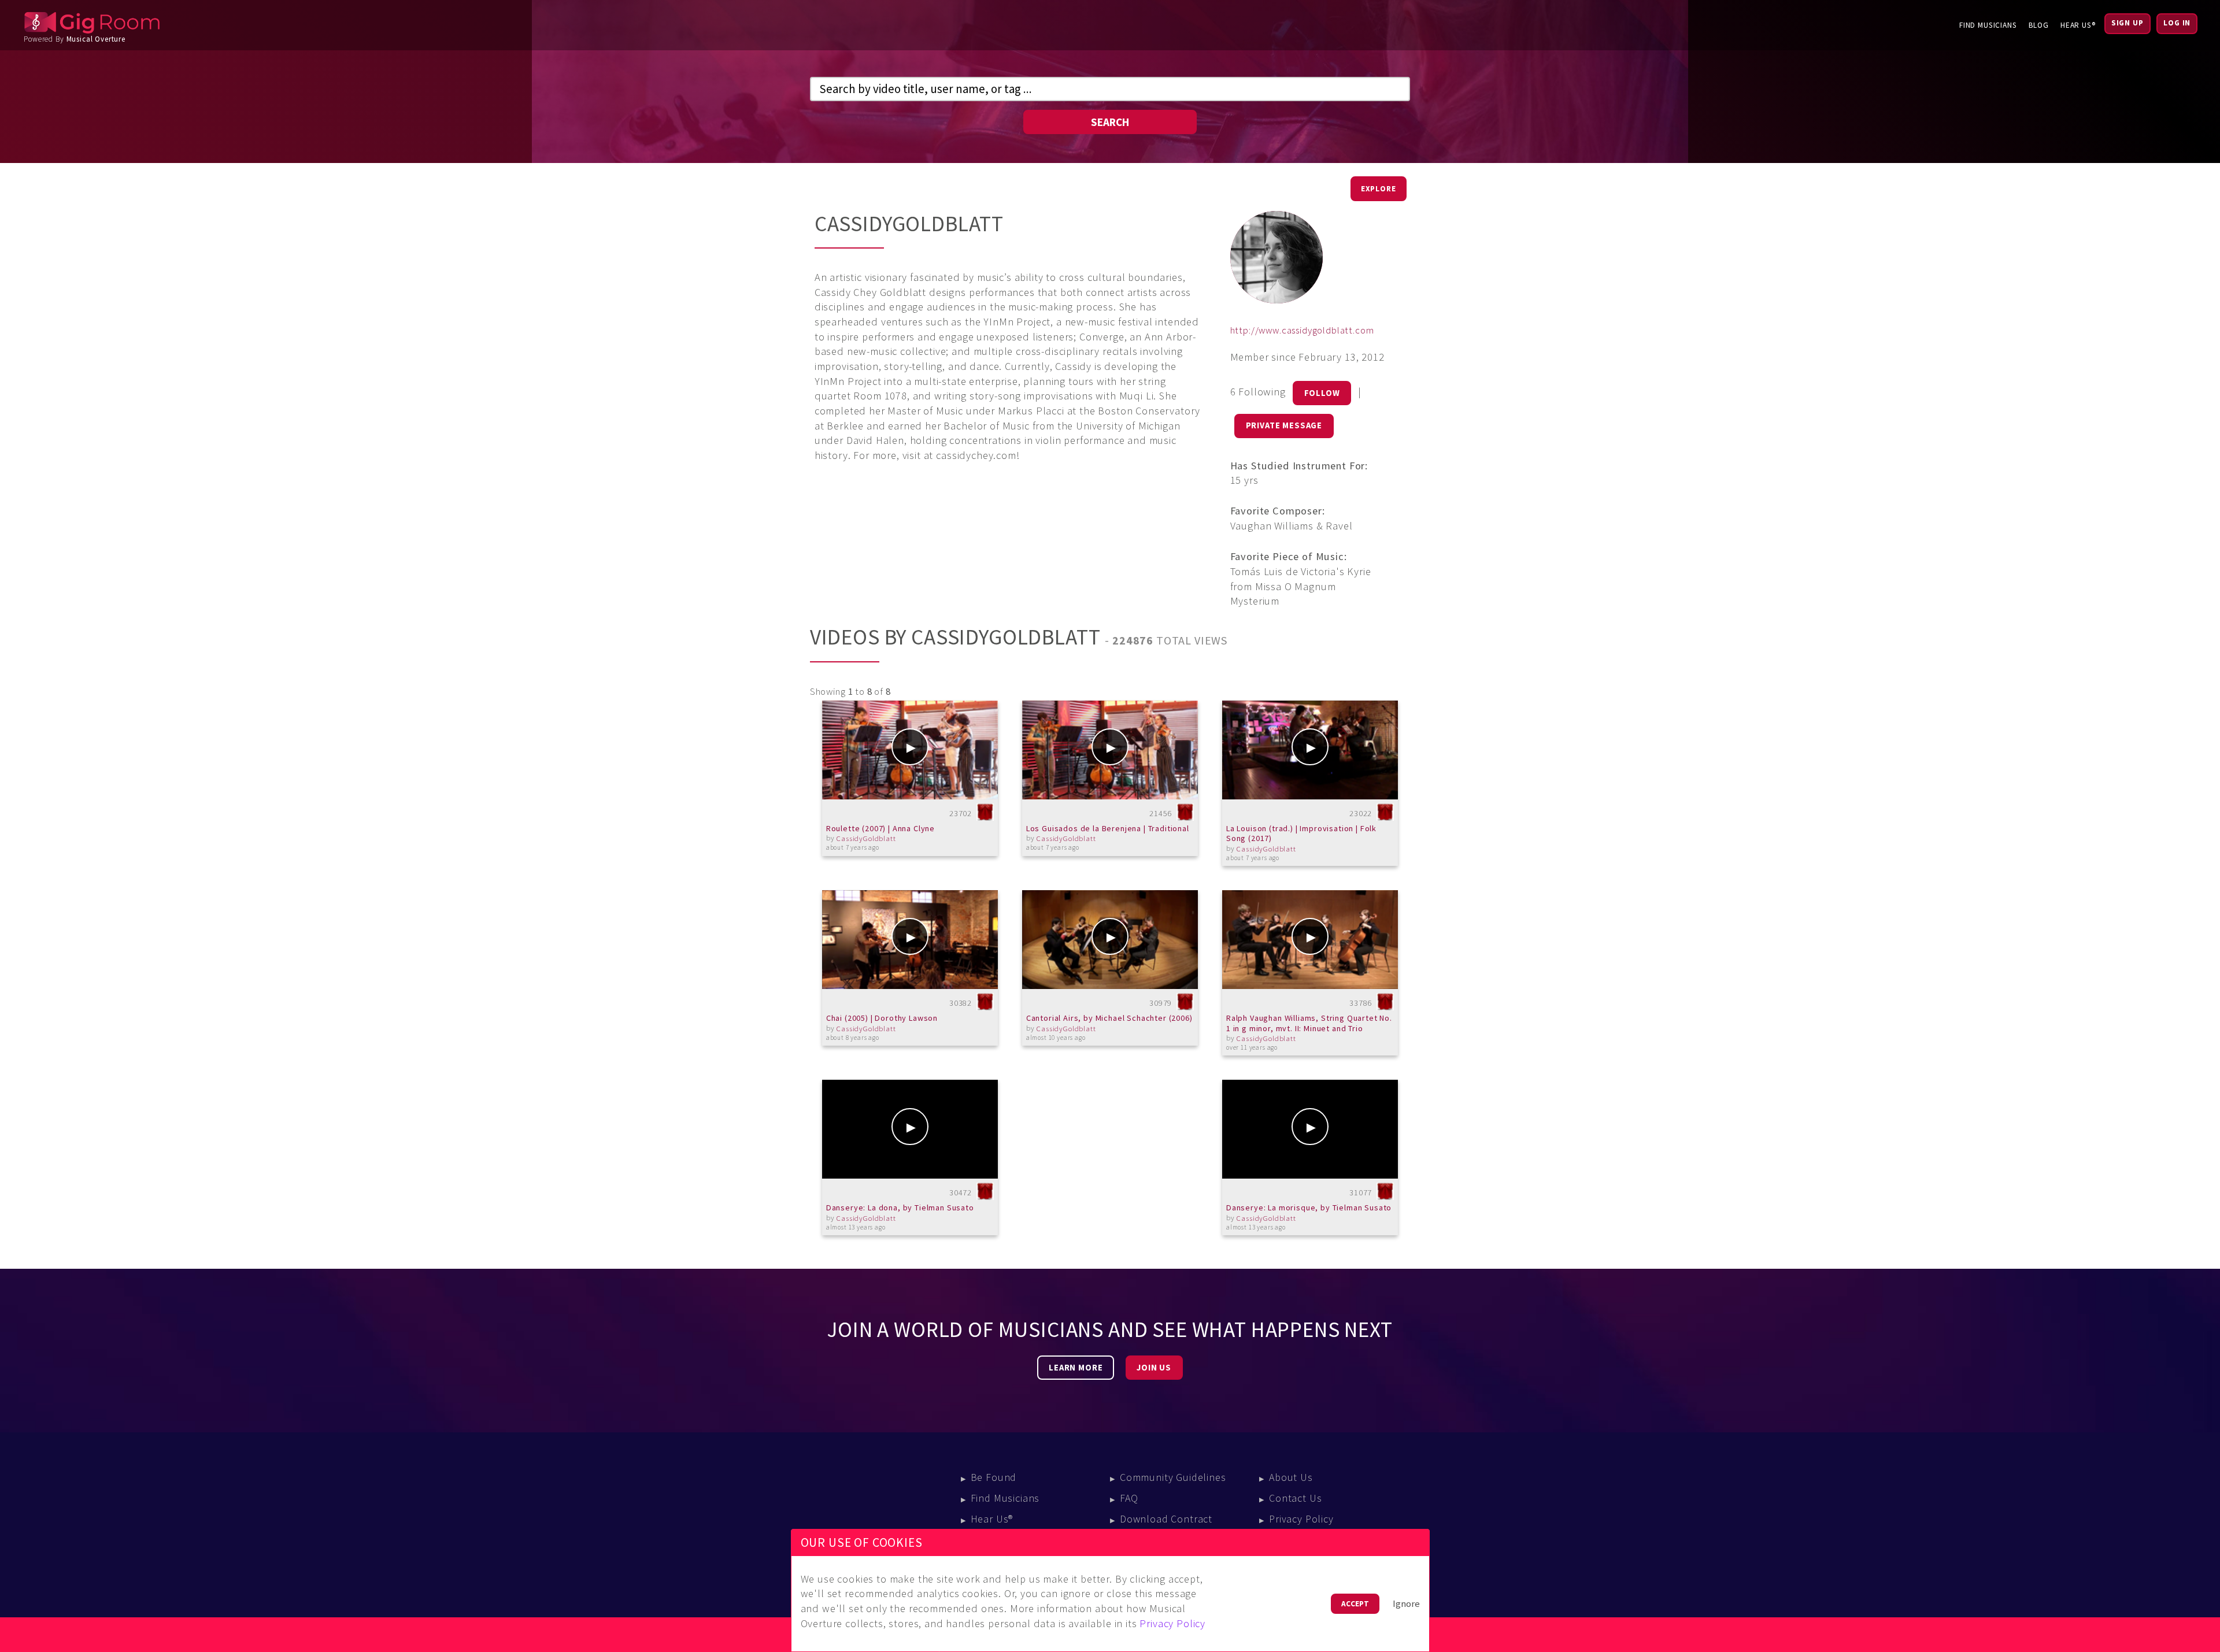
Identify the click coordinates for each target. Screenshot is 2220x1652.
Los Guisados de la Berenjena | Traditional (1108, 828)
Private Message (1284, 425)
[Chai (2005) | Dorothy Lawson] (910, 940)
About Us (1291, 1477)
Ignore (1406, 1604)
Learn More (1076, 1368)
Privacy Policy (1301, 1519)
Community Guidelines (1173, 1477)
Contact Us (1295, 1498)
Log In (2177, 23)
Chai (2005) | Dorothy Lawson (882, 1018)
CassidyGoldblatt (866, 838)
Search (1110, 122)
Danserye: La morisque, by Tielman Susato (1309, 1207)
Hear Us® (2078, 25)
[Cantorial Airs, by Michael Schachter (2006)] (1110, 940)
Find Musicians (1988, 25)
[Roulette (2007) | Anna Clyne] (910, 750)
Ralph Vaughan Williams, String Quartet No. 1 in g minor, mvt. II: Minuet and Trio (1309, 1023)
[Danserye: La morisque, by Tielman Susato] (1310, 1129)
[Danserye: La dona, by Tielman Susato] (910, 1129)
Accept (1355, 1604)
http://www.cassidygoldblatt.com (1302, 330)
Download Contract (1166, 1519)
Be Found (994, 1477)
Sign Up (2127, 23)
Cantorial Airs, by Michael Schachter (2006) (1109, 1018)
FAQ (1129, 1498)
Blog (2039, 25)
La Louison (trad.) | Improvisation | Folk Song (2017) (1301, 834)
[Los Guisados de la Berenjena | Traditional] (1110, 750)
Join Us (1154, 1368)
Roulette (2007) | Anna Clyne (880, 828)
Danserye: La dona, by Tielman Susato (900, 1207)
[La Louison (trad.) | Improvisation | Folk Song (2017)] (1310, 750)
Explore (1379, 189)
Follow (1322, 393)
